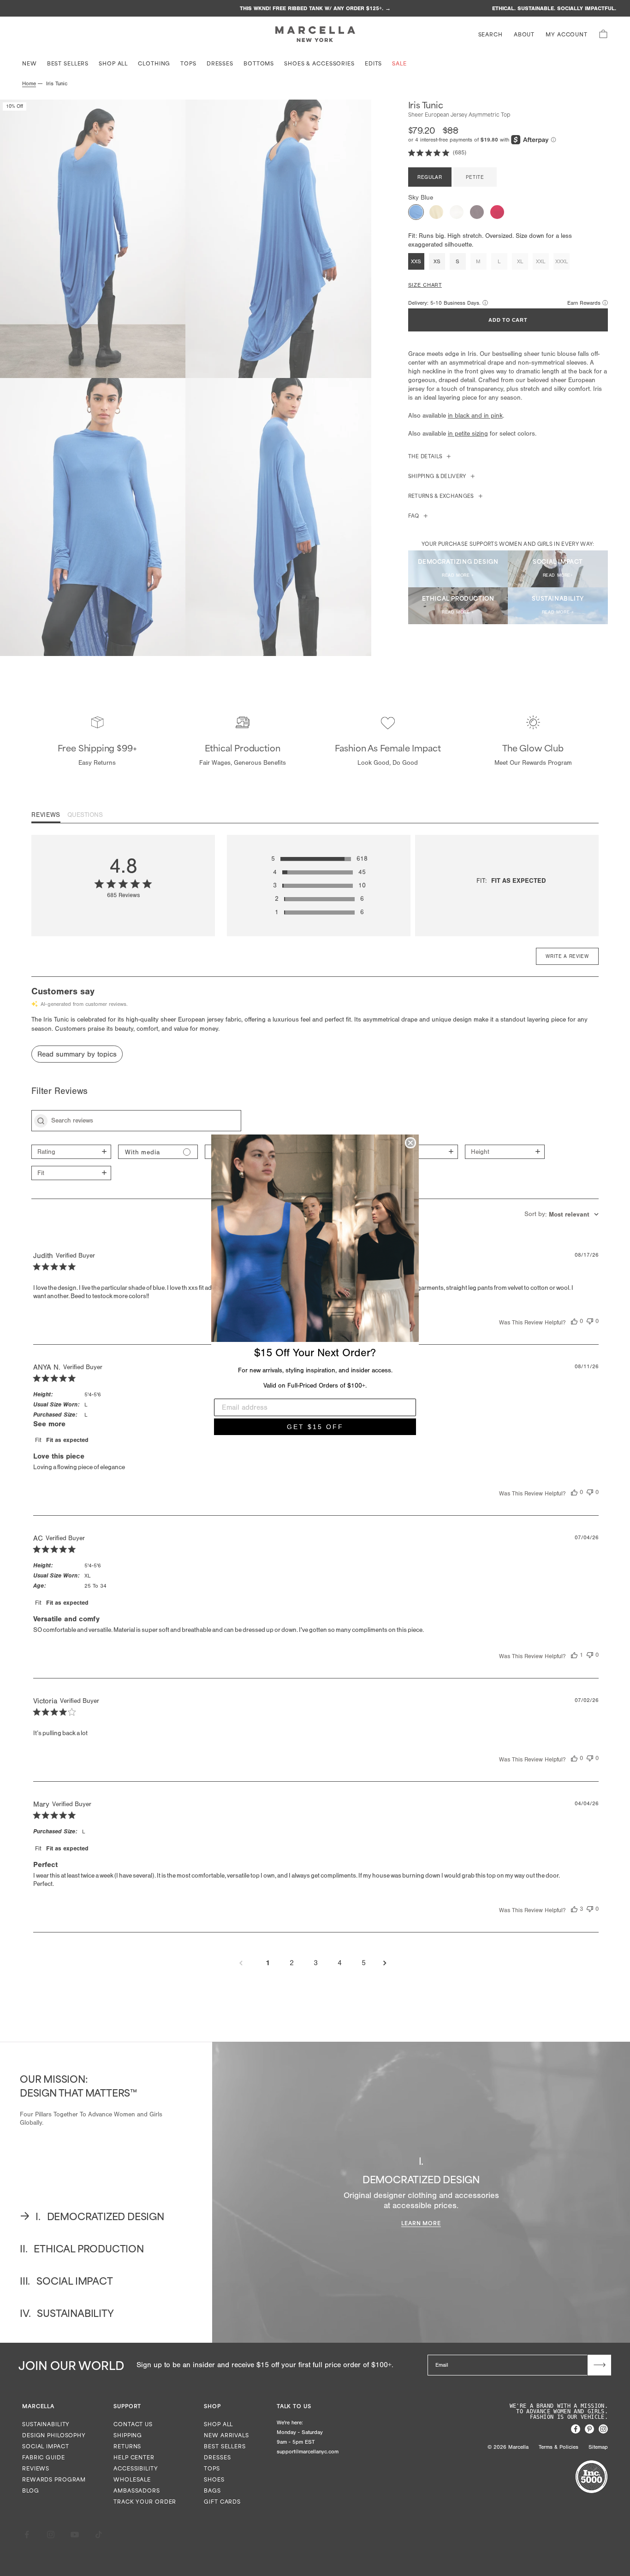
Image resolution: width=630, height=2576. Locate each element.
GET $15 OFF (315, 1427)
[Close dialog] (410, 1143)
